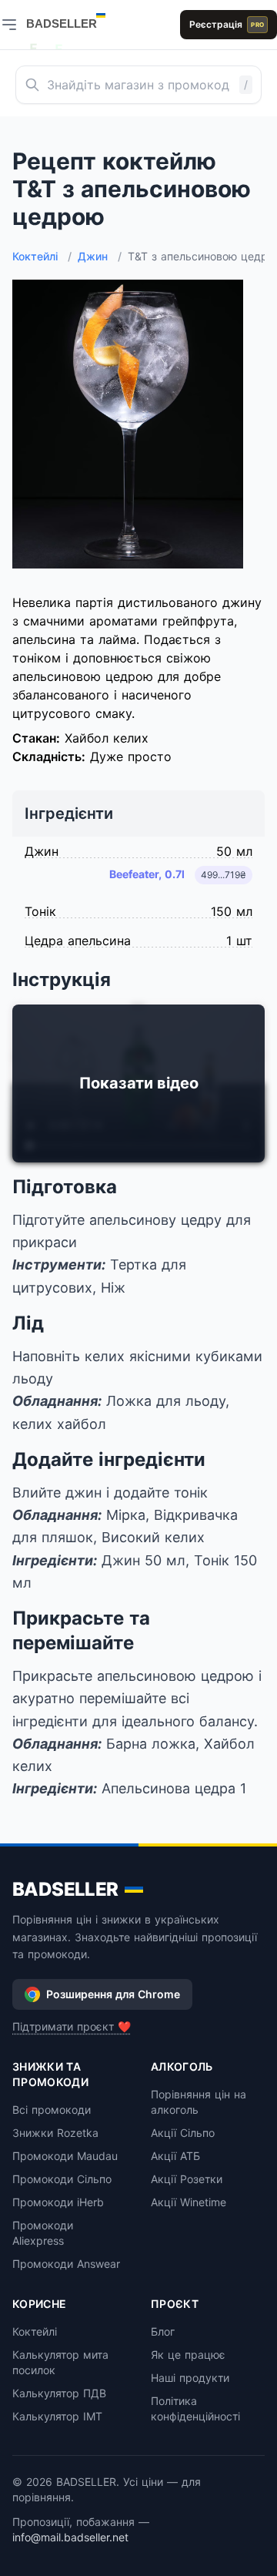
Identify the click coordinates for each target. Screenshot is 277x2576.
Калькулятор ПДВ (59, 2393)
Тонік (40, 911)
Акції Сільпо (183, 2133)
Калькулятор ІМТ (57, 2416)
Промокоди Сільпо (62, 2179)
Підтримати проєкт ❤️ (72, 2026)
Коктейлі (42, 256)
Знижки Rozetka (55, 2133)
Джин (100, 256)
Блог (163, 2331)
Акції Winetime (189, 2202)
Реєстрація (227, 24)
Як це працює (188, 2355)
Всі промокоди (52, 2110)
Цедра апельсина (78, 941)
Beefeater (147, 874)
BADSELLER (65, 1889)
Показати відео (139, 1083)
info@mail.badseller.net (70, 2537)
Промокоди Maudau (65, 2156)
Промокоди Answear (66, 2264)
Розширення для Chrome (113, 1994)
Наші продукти (190, 2378)
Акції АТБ (175, 2156)
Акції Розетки (187, 2179)
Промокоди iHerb (58, 2202)
